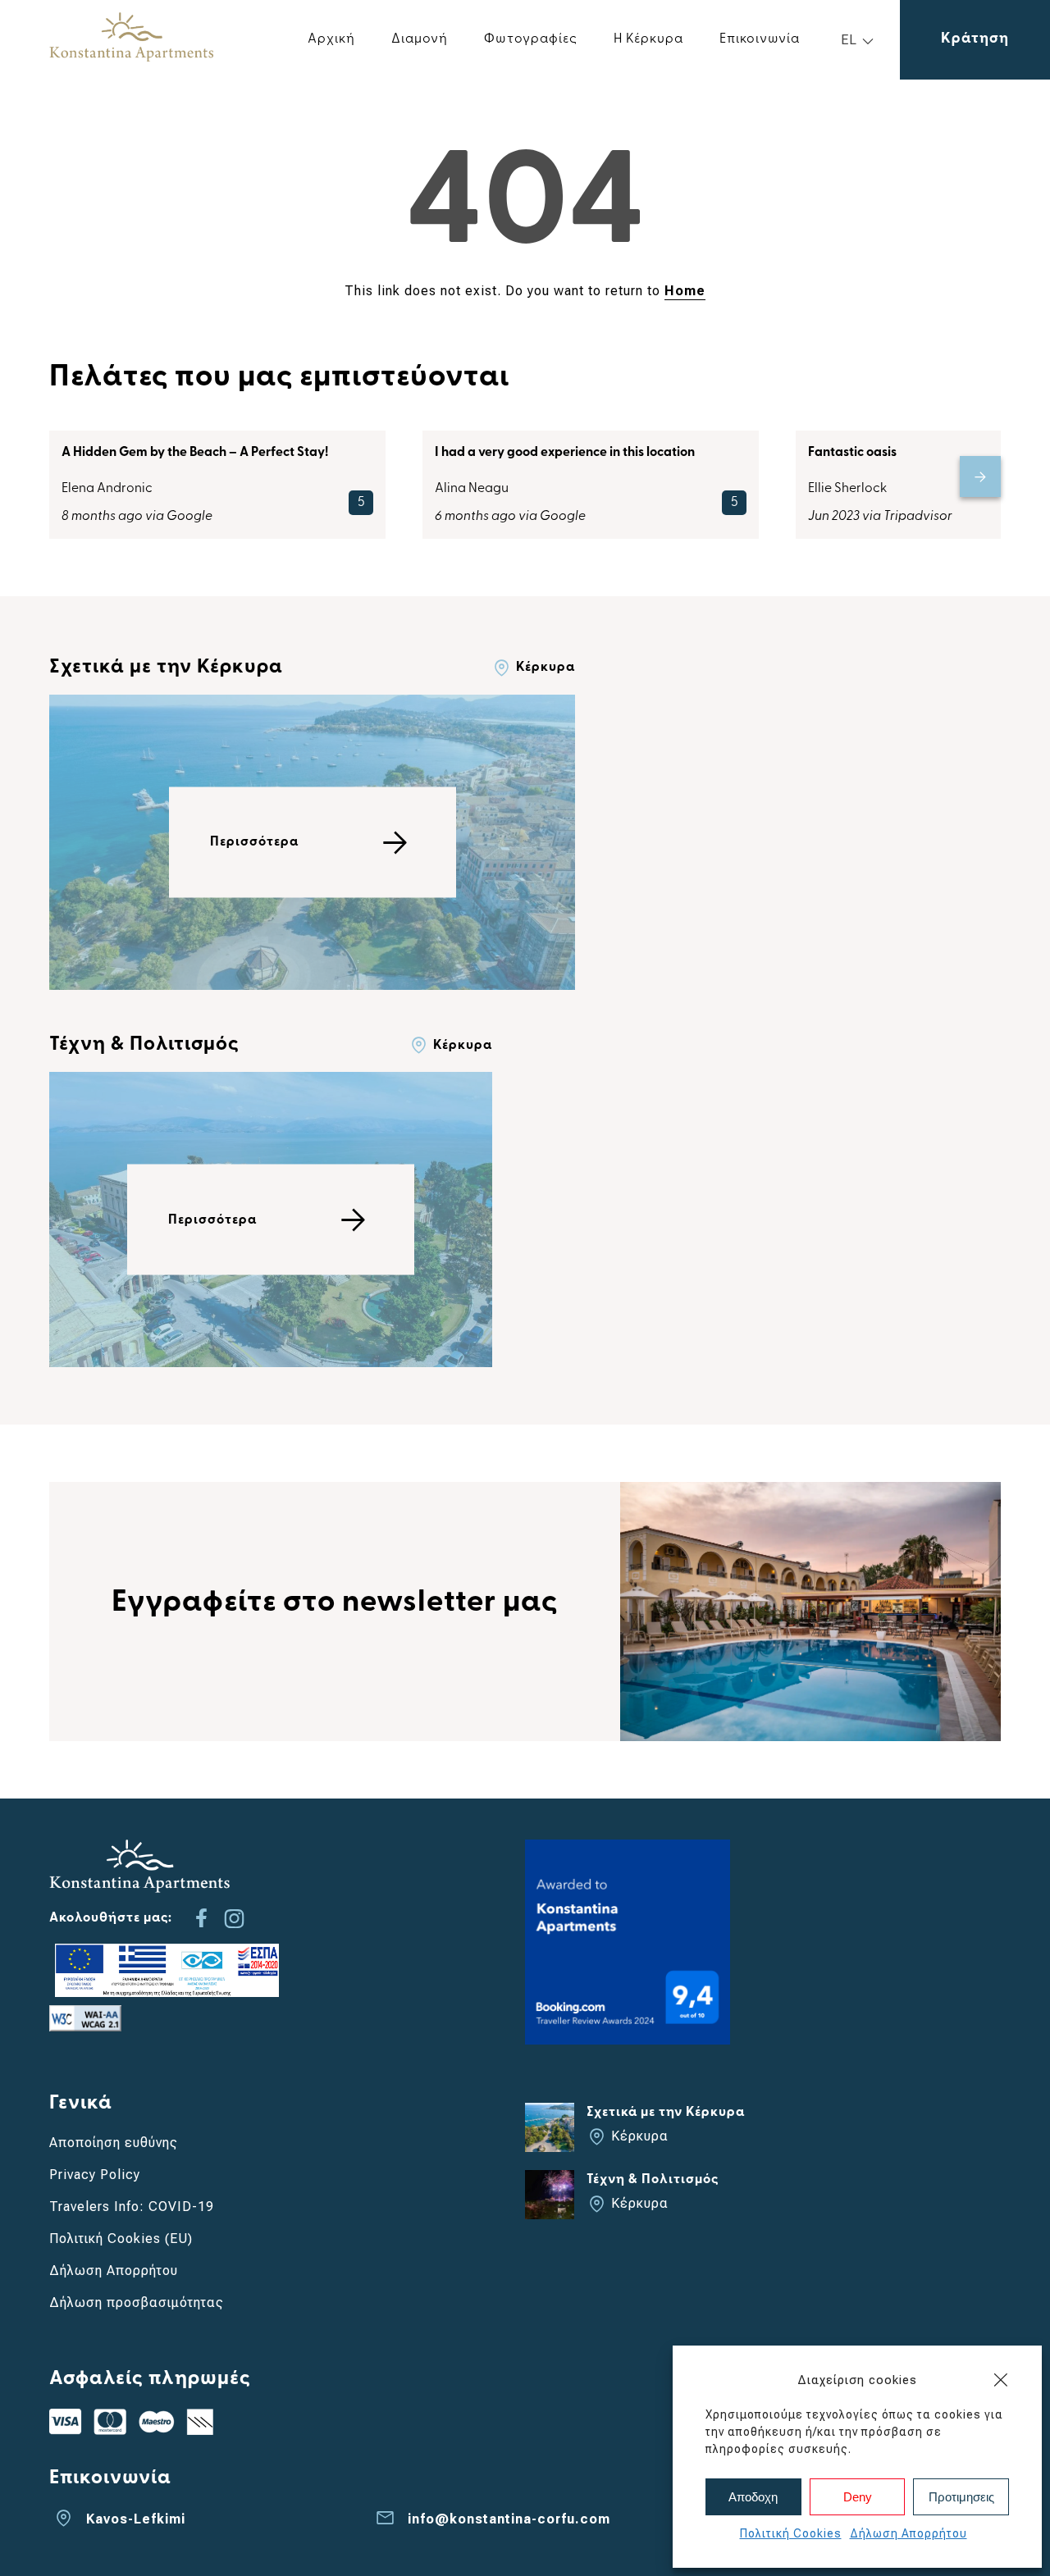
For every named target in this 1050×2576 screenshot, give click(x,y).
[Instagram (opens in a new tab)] (234, 1918)
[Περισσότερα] (312, 985)
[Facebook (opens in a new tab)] (201, 1918)
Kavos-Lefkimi (136, 2519)
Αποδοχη (753, 2497)
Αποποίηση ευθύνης (114, 2143)
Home (685, 291)
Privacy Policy (95, 2175)
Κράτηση (975, 39)
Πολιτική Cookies (791, 2533)
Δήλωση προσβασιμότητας (137, 2302)
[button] (1001, 2380)
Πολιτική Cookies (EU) (121, 2239)
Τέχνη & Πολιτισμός (144, 1045)
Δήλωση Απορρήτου (908, 2533)
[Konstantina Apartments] (131, 57)
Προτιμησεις (961, 2497)
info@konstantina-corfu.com (509, 2519)
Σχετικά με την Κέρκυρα (166, 668)
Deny (858, 2497)
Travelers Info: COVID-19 (132, 2207)
